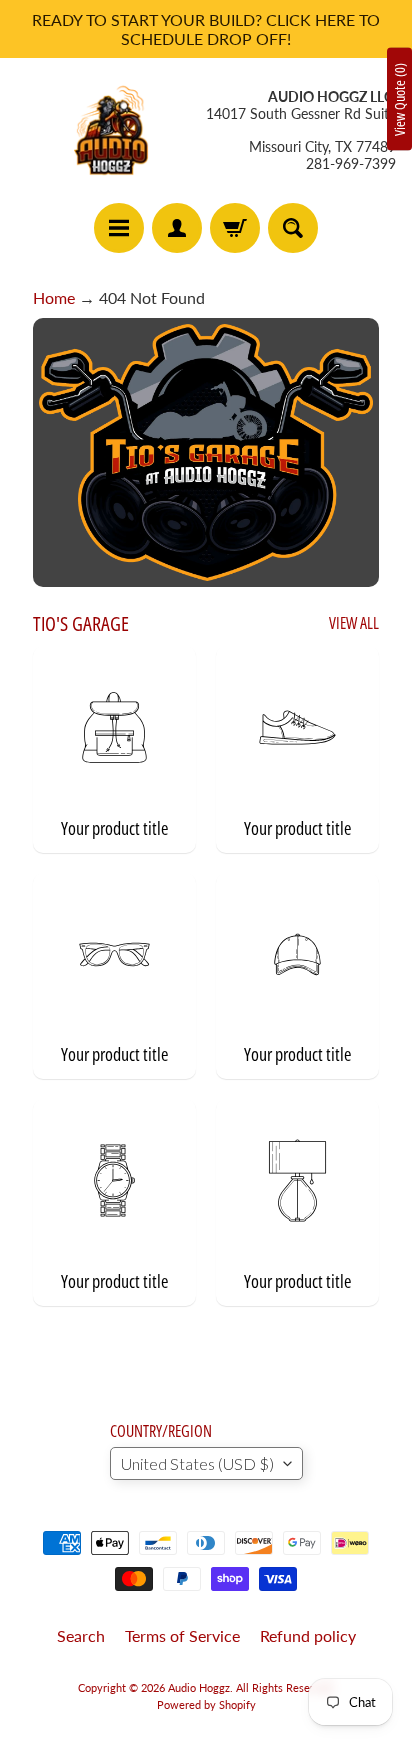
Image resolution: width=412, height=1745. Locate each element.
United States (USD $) (197, 1463)
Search (81, 1635)
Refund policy (308, 1635)
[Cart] (235, 228)
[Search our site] (293, 228)
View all (354, 623)
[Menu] (119, 228)
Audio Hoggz (199, 1687)
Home (54, 297)
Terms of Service (182, 1635)
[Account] (177, 228)
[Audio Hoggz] (111, 130)
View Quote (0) (399, 99)
